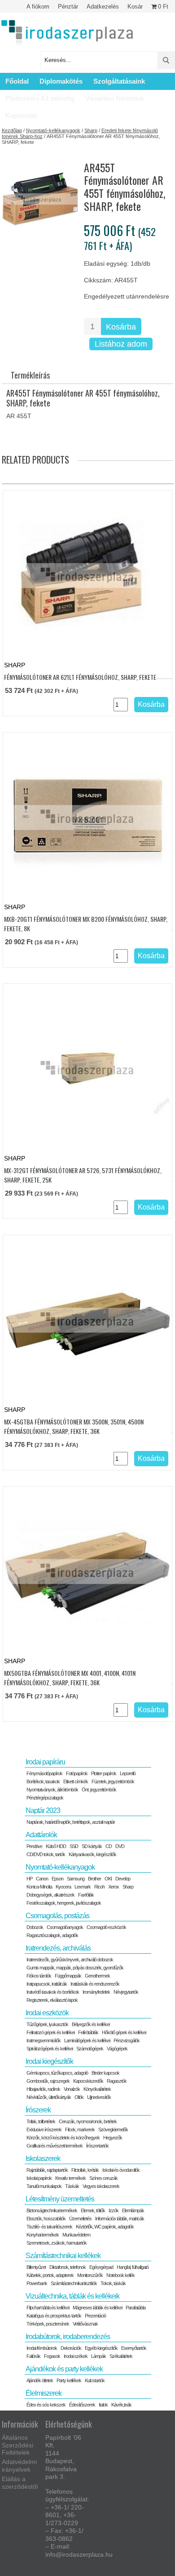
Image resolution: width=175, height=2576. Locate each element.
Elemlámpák (133, 2210)
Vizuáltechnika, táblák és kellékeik (72, 2296)
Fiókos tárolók (39, 1976)
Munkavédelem (76, 2235)
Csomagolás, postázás (57, 1916)
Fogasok (52, 2356)
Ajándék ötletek (40, 2380)
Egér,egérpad (101, 2267)
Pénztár (68, 7)
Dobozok (35, 1927)
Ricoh (99, 1887)
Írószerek (38, 2110)
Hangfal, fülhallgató (133, 2267)
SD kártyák (92, 1846)
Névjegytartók (126, 1992)
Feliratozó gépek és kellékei (50, 2032)
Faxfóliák (86, 1895)
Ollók (79, 2097)
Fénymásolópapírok (44, 1773)
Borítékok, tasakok (43, 1781)
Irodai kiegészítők (49, 2061)
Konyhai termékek (43, 2235)
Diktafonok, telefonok (68, 2267)
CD (109, 1846)
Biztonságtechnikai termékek (52, 2210)
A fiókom (38, 7)
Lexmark (83, 1887)
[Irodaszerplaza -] (67, 33)
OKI (108, 1879)
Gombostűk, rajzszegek (48, 2081)
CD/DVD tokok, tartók (46, 1854)
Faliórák (33, 2356)
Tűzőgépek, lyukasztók (47, 2024)
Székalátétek (121, 2356)
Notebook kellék (120, 2275)
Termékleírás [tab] (30, 375)
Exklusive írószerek (44, 2130)
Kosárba (121, 327)
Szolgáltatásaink (119, 81)
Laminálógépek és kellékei (87, 2040)
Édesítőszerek (82, 2405)
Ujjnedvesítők (99, 2097)
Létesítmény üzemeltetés (60, 2199)
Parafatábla (136, 2308)
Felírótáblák (88, 2032)
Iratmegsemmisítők (44, 2040)
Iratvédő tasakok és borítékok (53, 1992)
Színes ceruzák (103, 2178)
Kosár (135, 7)
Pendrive (34, 1846)
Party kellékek (69, 2380)
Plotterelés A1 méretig (40, 98)
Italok (103, 2405)
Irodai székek (76, 2356)
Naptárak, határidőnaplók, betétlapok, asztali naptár (71, 1822)
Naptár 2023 (43, 1810)
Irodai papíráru (45, 1762)
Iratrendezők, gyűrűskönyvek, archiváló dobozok (70, 1960)
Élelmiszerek (44, 2393)
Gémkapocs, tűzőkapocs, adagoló (57, 2073)
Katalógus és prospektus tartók (54, 2316)
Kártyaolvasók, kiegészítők (92, 1854)
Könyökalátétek (97, 2089)
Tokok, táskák (113, 2283)
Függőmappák (68, 1976)
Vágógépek (117, 2049)
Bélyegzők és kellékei (91, 2024)
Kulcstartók (95, 2380)
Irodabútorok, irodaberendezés (68, 2337)
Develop (123, 1879)
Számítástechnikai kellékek (63, 2256)
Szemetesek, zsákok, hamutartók (57, 2243)
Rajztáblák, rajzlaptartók (47, 2170)
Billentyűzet (36, 2267)
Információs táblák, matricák (120, 2219)
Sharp (91, 130)
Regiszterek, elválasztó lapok (52, 2000)
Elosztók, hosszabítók (46, 2219)
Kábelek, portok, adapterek (50, 2275)
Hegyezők (113, 2138)
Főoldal (17, 81)
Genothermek (97, 1976)
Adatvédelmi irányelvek (19, 2466)
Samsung (76, 1879)
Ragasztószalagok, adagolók (52, 1935)
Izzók (114, 2210)
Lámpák (98, 2356)
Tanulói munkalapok (44, 2186)
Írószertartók (97, 2146)
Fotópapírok (77, 1773)
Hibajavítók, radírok (43, 2089)
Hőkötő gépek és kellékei (124, 2032)
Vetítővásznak (85, 2324)
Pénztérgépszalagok (45, 1798)
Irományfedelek (96, 1992)
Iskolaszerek (43, 2159)
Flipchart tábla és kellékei (48, 2308)
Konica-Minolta (39, 1887)
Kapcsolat (21, 115)
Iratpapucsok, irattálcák (47, 1984)
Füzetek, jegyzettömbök (113, 1781)
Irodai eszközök (47, 2013)
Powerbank (37, 2283)
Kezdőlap (12, 130)
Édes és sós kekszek (46, 2405)
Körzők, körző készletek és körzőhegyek (63, 2138)
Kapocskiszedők (88, 2081)
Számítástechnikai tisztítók (74, 2283)
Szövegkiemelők (113, 2130)
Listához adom (121, 344)
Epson (57, 1879)
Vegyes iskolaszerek (101, 2186)
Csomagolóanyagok (65, 1927)
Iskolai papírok (39, 2178)
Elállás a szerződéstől (20, 2483)
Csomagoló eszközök (106, 1927)
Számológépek (90, 2049)
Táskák (72, 2186)
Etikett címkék (76, 1781)
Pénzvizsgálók (127, 2040)
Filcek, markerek (80, 2130)
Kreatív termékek (70, 2178)
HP (29, 1879)
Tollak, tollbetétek (41, 2121)
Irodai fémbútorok (42, 2348)
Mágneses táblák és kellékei (97, 2308)
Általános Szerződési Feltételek (17, 2445)
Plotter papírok (104, 1773)
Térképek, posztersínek (48, 2324)
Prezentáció (95, 2316)
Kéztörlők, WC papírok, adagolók (105, 2227)
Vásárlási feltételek (115, 98)
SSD (74, 1846)
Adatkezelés (103, 7)
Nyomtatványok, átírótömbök (52, 1790)
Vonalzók (72, 2089)
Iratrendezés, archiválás (58, 1948)
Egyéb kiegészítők (101, 2348)
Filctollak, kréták (85, 2170)
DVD (120, 1846)
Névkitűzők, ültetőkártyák (49, 2097)
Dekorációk (71, 2348)
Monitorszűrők (90, 2275)
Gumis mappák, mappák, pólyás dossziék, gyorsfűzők (75, 1968)
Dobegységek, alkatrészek (50, 1895)
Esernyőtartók (134, 2348)
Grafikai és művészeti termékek (55, 2146)
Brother (94, 1879)
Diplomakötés (61, 81)
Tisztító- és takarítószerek (49, 2227)
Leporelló (128, 1773)
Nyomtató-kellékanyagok (53, 130)
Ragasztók (117, 2081)
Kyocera (63, 1887)
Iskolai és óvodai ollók (121, 2170)
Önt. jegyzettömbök (99, 1790)
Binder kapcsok (105, 2073)
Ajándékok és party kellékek (64, 2369)
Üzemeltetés (80, 2219)
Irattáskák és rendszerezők (95, 1984)
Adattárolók (41, 1835)
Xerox (114, 1887)
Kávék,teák (121, 2405)
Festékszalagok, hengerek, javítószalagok (64, 1903)
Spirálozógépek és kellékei (50, 2049)
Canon (42, 1879)
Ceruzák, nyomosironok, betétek (88, 2121)
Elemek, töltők (93, 2210)
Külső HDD (56, 1846)
